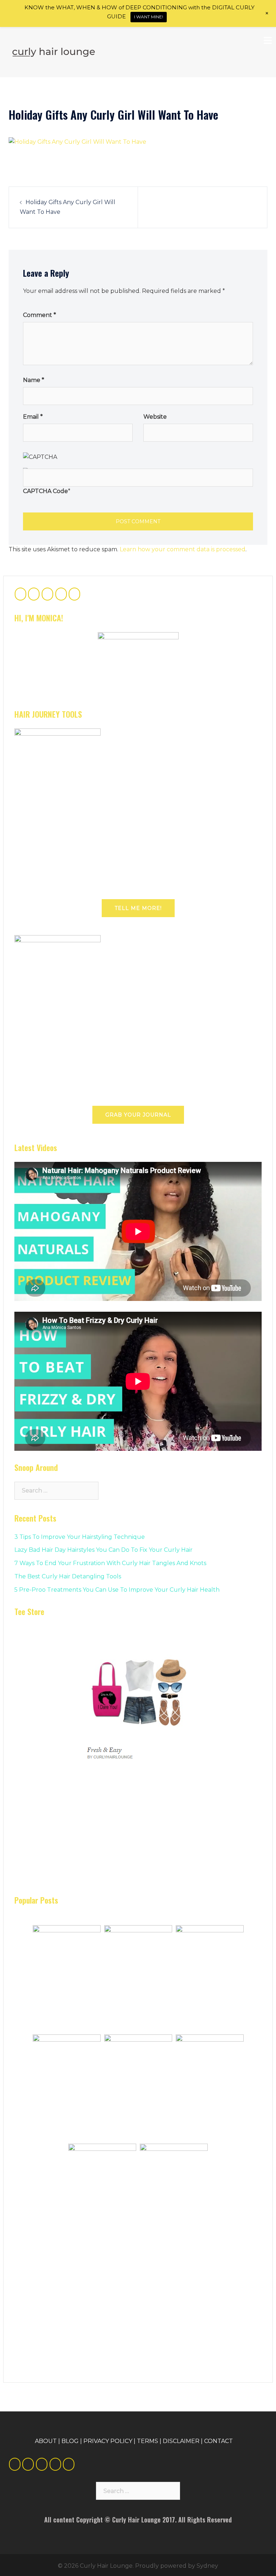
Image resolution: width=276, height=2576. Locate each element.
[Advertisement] (68, 1835)
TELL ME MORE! (138, 908)
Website (155, 417)
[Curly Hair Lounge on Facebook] (20, 594)
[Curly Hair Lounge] (54, 52)
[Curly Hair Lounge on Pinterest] (61, 594)
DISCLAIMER (181, 2441)
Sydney (207, 2566)
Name (34, 380)
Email (33, 417)
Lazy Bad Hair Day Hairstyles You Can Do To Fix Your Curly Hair (103, 1550)
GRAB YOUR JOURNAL (138, 1115)
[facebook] (15, 2464)
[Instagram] (69, 2464)
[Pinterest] (55, 2464)
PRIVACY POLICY (108, 2441)
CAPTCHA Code (45, 491)
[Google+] (42, 2464)
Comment (40, 315)
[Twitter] (28, 2464)
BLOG (70, 2441)
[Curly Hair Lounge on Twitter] (34, 594)
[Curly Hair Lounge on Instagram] (74, 594)
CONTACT (218, 2441)
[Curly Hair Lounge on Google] (47, 594)
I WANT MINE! (149, 17)
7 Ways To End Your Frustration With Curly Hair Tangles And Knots (110, 1563)
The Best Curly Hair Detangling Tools (68, 1576)
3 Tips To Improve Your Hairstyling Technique (80, 1537)
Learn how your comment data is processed (183, 549)
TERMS (148, 2441)
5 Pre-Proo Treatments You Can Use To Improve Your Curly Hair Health (117, 1590)
